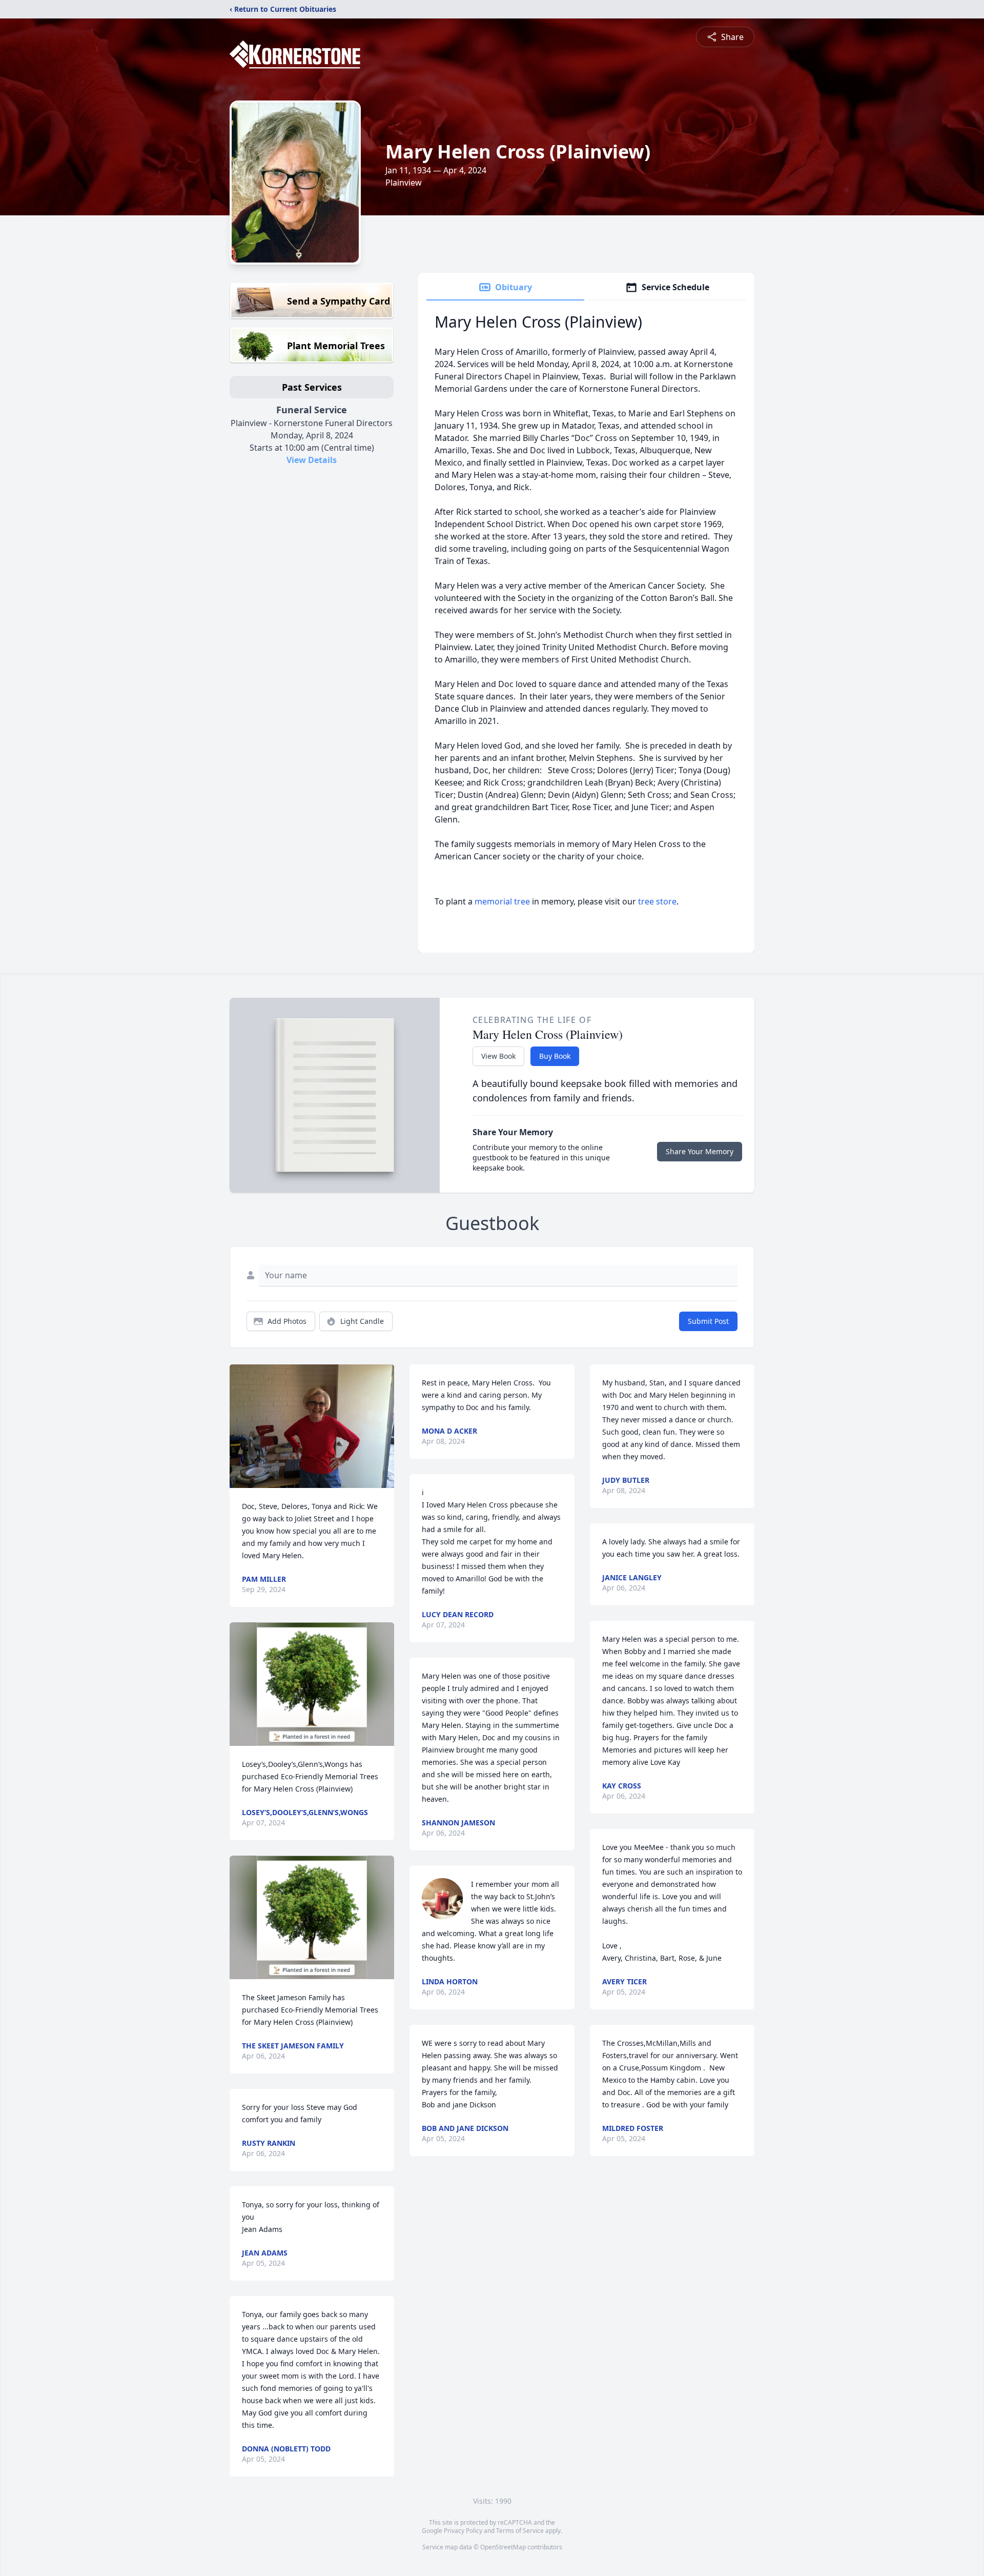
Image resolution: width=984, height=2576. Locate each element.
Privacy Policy (463, 2531)
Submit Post (708, 1321)
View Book (498, 1056)
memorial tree (502, 901)
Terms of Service (520, 2531)
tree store (657, 901)
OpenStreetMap (503, 2547)
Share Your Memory (700, 1151)
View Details (312, 460)
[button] (312, 1426)
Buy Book (555, 1056)
